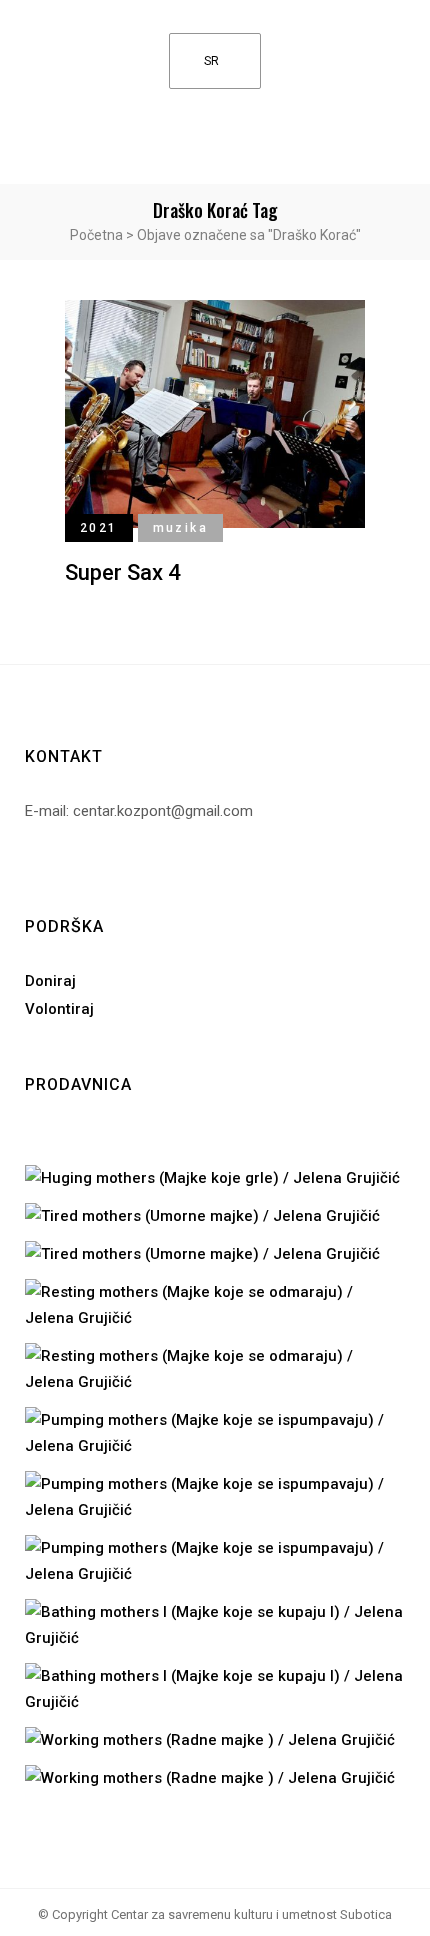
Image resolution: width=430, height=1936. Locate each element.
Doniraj (50, 981)
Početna (96, 235)
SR (211, 61)
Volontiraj (59, 1009)
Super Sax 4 (123, 572)
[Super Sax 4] (215, 412)
